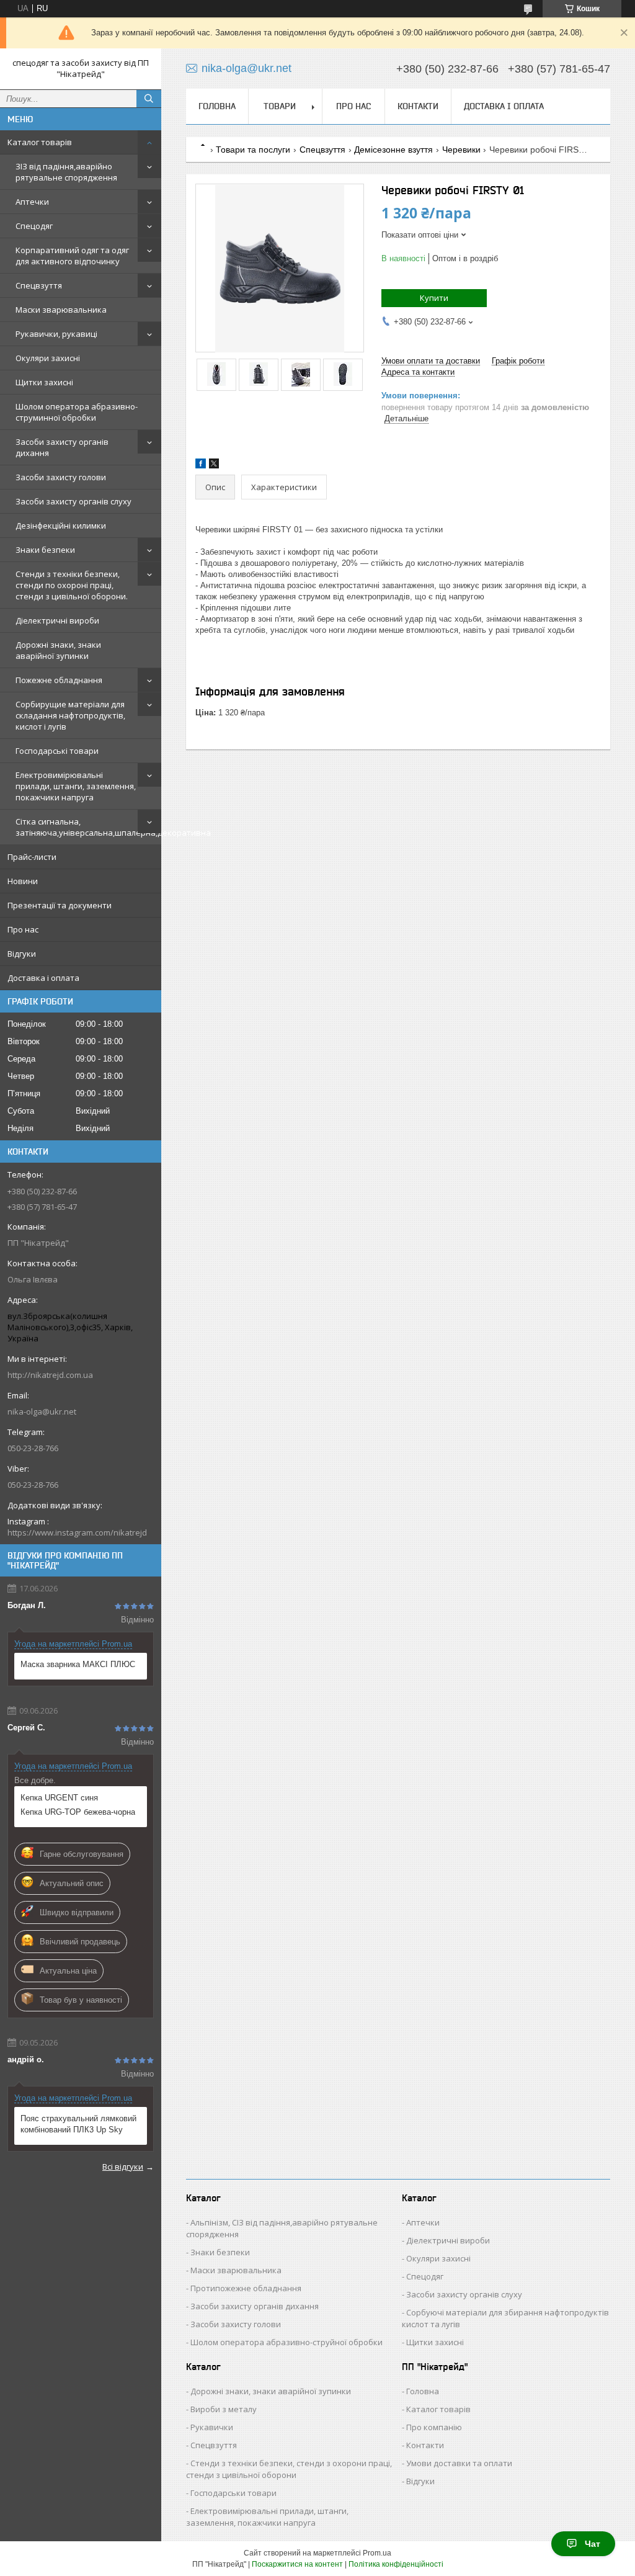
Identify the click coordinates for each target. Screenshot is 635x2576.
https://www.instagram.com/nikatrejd (77, 1532)
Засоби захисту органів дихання (62, 447)
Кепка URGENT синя (59, 1798)
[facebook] (201, 466)
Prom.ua (377, 2553)
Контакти (418, 106)
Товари (280, 106)
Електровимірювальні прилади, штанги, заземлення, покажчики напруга (76, 786)
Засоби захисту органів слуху (73, 501)
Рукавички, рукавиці (56, 334)
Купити (434, 298)
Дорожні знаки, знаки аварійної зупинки (58, 650)
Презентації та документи (60, 905)
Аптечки (32, 202)
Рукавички (212, 2427)
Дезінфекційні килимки (61, 525)
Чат (593, 2544)
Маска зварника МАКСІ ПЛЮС (78, 1664)
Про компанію (434, 2427)
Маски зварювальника (61, 310)
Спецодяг (34, 226)
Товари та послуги (253, 150)
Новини (23, 881)
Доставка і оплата (43, 978)
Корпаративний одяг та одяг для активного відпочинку (72, 256)
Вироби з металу (224, 2409)
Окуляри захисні (48, 358)
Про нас (23, 929)
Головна (217, 106)
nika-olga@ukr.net (42, 1411)
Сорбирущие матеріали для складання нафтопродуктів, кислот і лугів (70, 715)
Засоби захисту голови (61, 477)
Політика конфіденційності (396, 2564)
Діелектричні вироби (57, 620)
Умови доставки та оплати (459, 2463)
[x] (214, 466)
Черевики (461, 150)
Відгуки (22, 954)
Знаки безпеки (45, 550)
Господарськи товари (233, 2493)
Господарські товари (57, 751)
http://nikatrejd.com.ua (50, 1375)
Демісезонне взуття (393, 150)
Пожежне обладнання (59, 680)
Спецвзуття (39, 285)
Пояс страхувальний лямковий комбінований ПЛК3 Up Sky (78, 2124)
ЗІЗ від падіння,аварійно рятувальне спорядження (66, 172)
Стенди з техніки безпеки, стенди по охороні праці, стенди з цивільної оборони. (72, 585)
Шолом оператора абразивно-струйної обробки (286, 2342)
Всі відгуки (123, 2167)
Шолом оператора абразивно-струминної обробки (77, 412)
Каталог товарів (40, 142)
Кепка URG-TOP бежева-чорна (78, 1812)
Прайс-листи (32, 857)
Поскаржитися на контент (297, 2564)
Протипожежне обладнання (246, 2288)
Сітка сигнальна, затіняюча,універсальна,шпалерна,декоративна (88, 827)
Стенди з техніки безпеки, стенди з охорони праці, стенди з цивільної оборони (289, 2469)
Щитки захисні (44, 382)
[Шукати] (149, 99)
